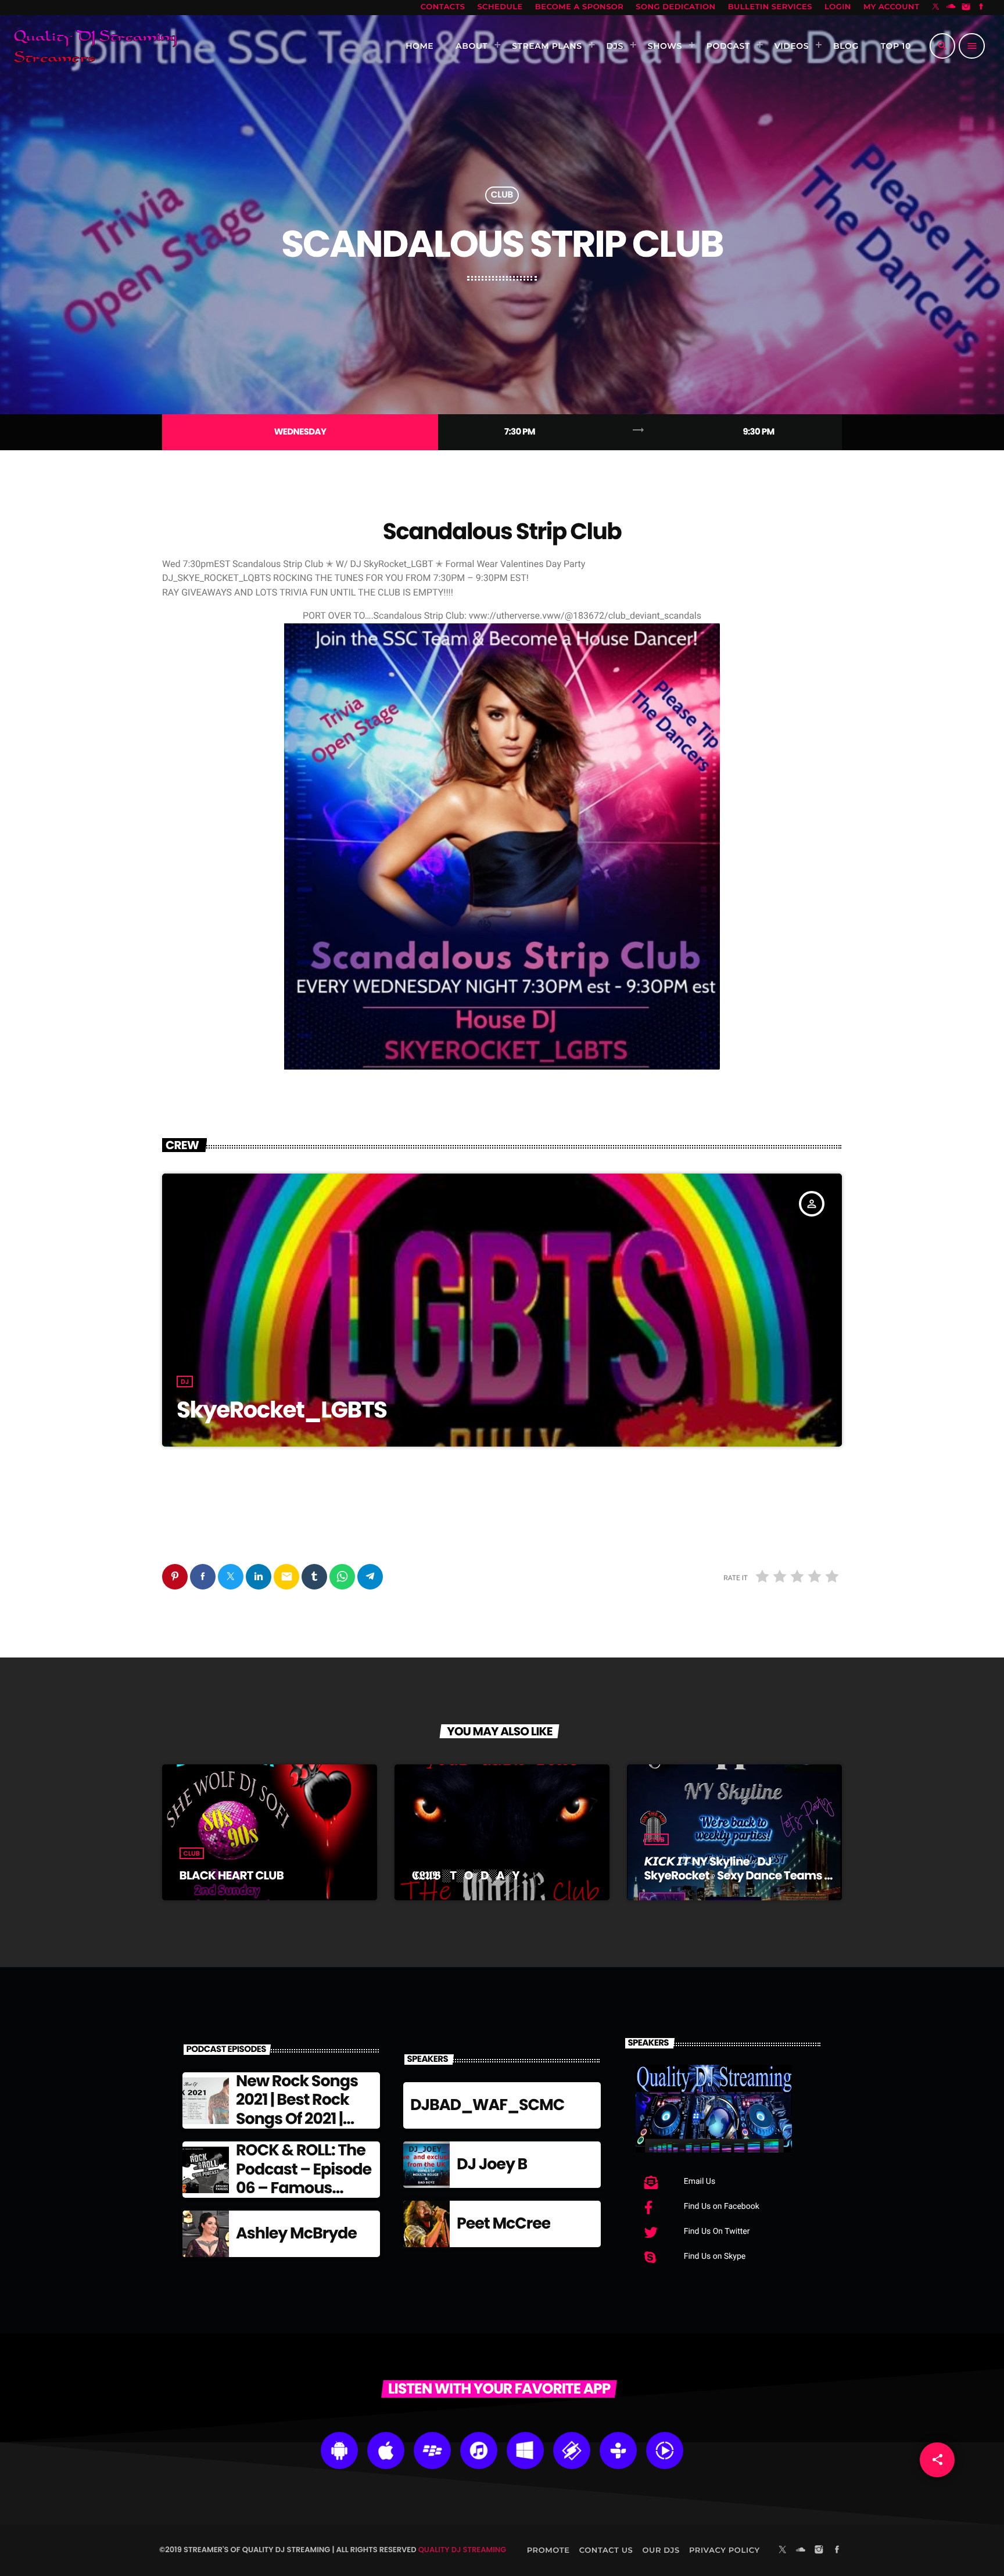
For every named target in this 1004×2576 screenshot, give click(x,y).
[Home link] (95, 46)
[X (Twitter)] (936, 8)
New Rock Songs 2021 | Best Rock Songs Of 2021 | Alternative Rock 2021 (297, 2119)
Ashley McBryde (296, 2234)
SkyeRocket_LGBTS (282, 1410)
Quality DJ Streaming (462, 2550)
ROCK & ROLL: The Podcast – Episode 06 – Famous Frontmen (304, 2179)
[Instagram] (966, 8)
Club (502, 195)
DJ (185, 1382)
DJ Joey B (492, 2164)
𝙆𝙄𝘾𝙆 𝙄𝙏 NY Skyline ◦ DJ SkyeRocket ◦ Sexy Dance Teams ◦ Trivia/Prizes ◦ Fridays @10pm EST (736, 1875)
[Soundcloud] (951, 8)
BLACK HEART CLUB (232, 1875)
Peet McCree (503, 2224)
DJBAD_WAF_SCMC (487, 2105)
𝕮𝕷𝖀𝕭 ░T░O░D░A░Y (466, 1875)
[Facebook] (981, 8)
